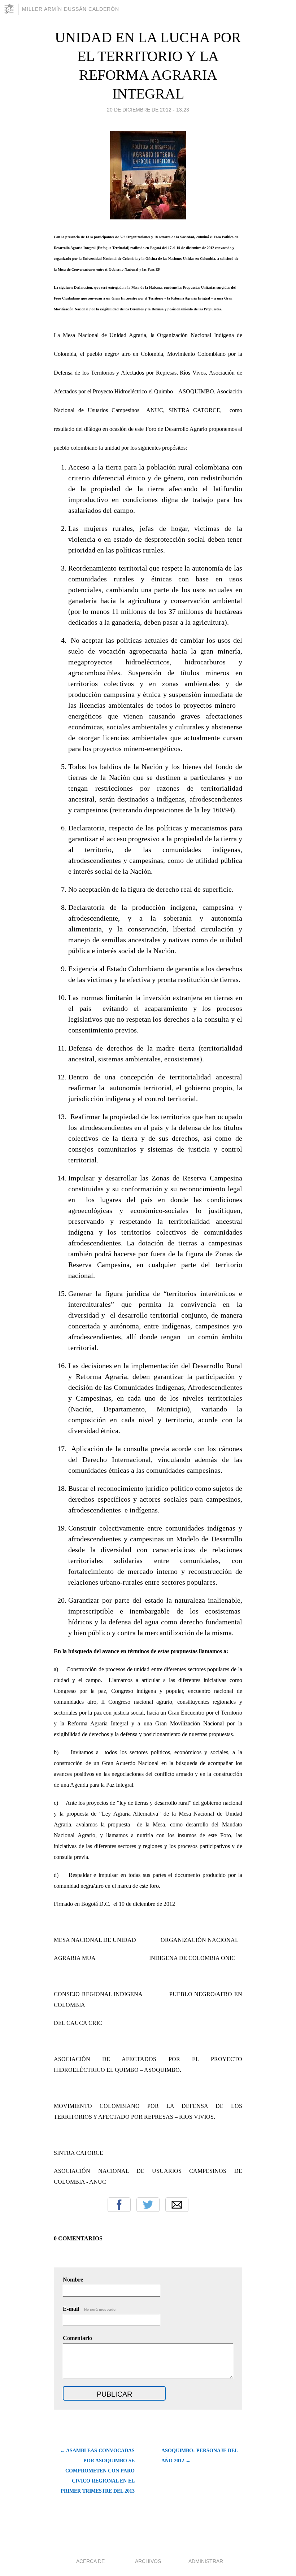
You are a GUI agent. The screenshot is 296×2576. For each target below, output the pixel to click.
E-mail (90, 2309)
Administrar (206, 2561)
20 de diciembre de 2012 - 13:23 (148, 110)
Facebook (119, 2205)
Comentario (77, 2338)
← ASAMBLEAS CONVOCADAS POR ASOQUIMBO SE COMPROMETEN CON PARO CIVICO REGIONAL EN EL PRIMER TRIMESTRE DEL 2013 (97, 2471)
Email (177, 2205)
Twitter (148, 2205)
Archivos (148, 2561)
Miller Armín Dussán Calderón (71, 9)
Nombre (73, 2280)
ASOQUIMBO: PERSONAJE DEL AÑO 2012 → (199, 2456)
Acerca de (90, 2561)
